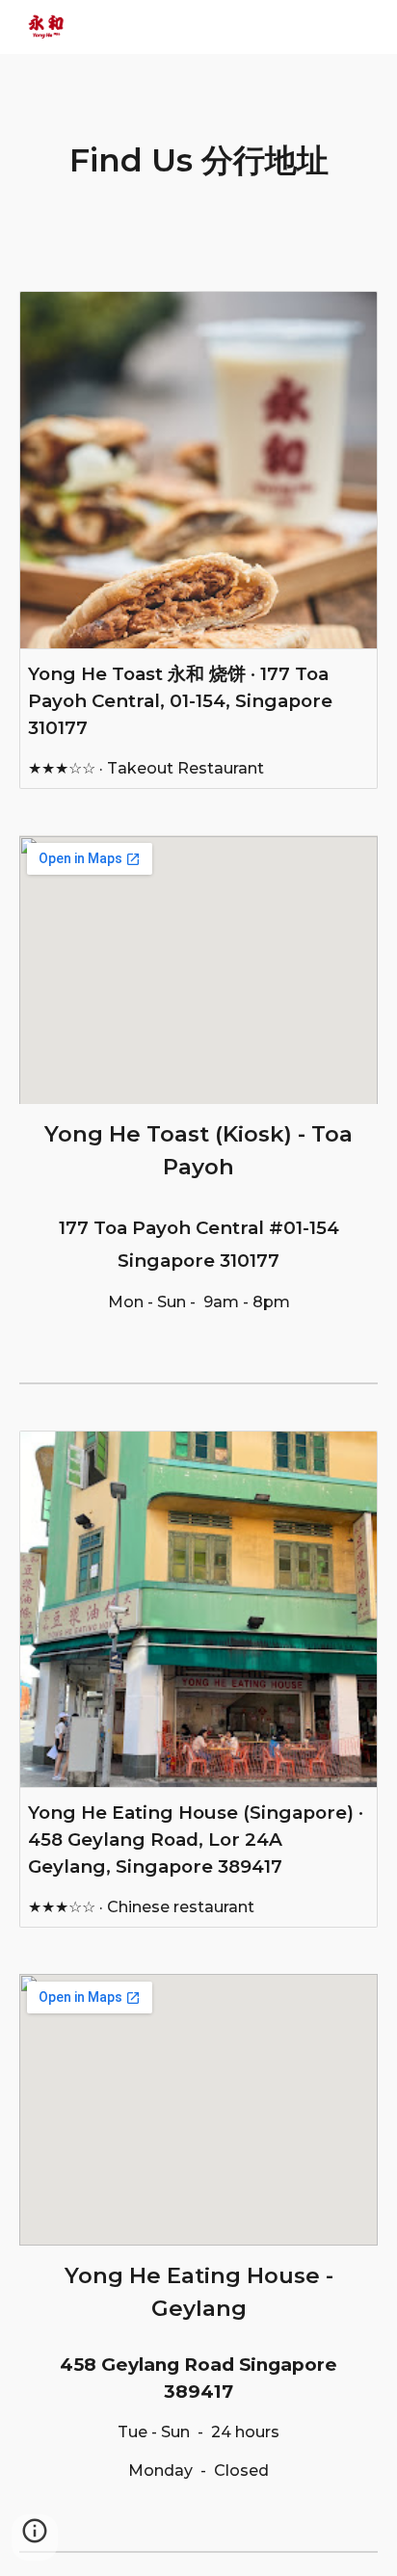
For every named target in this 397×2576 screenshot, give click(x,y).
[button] (35, 2537)
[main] (198, 161)
